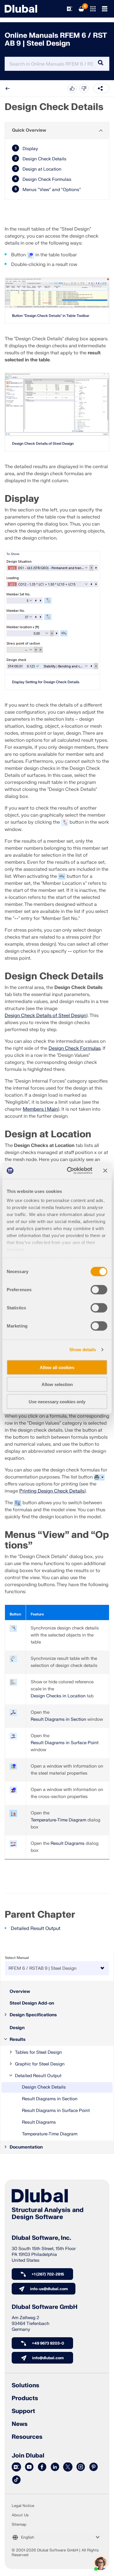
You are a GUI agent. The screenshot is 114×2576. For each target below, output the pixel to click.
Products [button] (25, 2398)
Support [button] (23, 2411)
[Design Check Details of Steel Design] (57, 405)
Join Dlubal (28, 2456)
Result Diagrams (39, 2122)
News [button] (20, 2424)
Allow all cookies (57, 1367)
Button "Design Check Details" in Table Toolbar (51, 316)
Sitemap (19, 2525)
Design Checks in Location (58, 1696)
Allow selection (57, 1384)
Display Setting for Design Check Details (46, 682)
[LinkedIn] (55, 2467)
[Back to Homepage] (21, 9)
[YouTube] (29, 2467)
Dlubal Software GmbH (45, 2307)
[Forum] (16, 2467)
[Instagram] (81, 2467)
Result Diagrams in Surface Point (56, 2111)
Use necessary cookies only (57, 1401)
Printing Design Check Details (52, 1491)
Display (30, 149)
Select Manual (17, 1958)
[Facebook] (42, 2467)
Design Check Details (44, 2087)
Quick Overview (29, 130)
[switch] (99, 1289)
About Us (20, 2515)
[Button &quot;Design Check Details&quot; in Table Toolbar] (57, 293)
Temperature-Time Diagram (50, 2134)
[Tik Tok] (16, 2480)
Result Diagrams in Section (50, 2099)
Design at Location (42, 169)
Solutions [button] (25, 2386)
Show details (83, 1350)
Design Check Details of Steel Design (43, 444)
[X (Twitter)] (68, 2467)
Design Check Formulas (75, 1048)
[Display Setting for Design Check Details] (52, 613)
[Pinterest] (94, 2467)
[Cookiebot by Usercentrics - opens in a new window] (69, 1171)
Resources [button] (27, 2437)
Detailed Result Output (36, 1928)
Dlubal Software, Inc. (41, 2238)
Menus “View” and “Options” (52, 190)
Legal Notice (23, 2506)
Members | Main (40, 1109)
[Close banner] (105, 1171)
